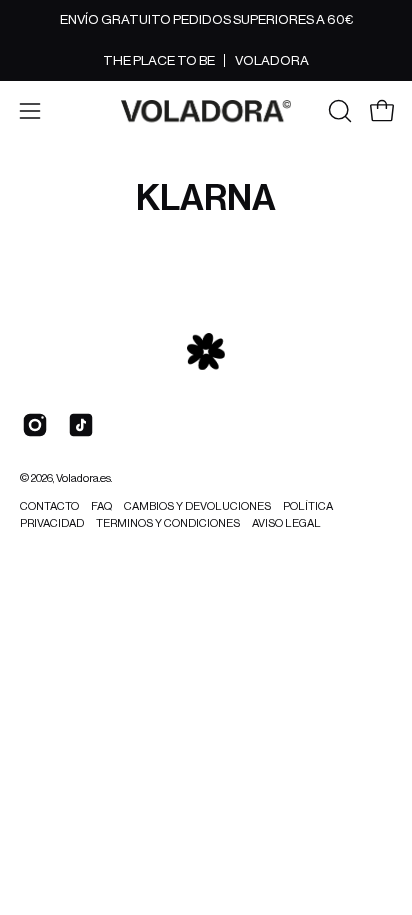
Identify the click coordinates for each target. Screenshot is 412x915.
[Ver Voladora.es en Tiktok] (81, 425)
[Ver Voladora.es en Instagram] (35, 425)
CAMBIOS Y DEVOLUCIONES (197, 506)
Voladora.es (83, 478)
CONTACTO (49, 506)
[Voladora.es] (206, 111)
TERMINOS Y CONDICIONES (168, 523)
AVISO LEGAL (286, 523)
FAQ (101, 506)
